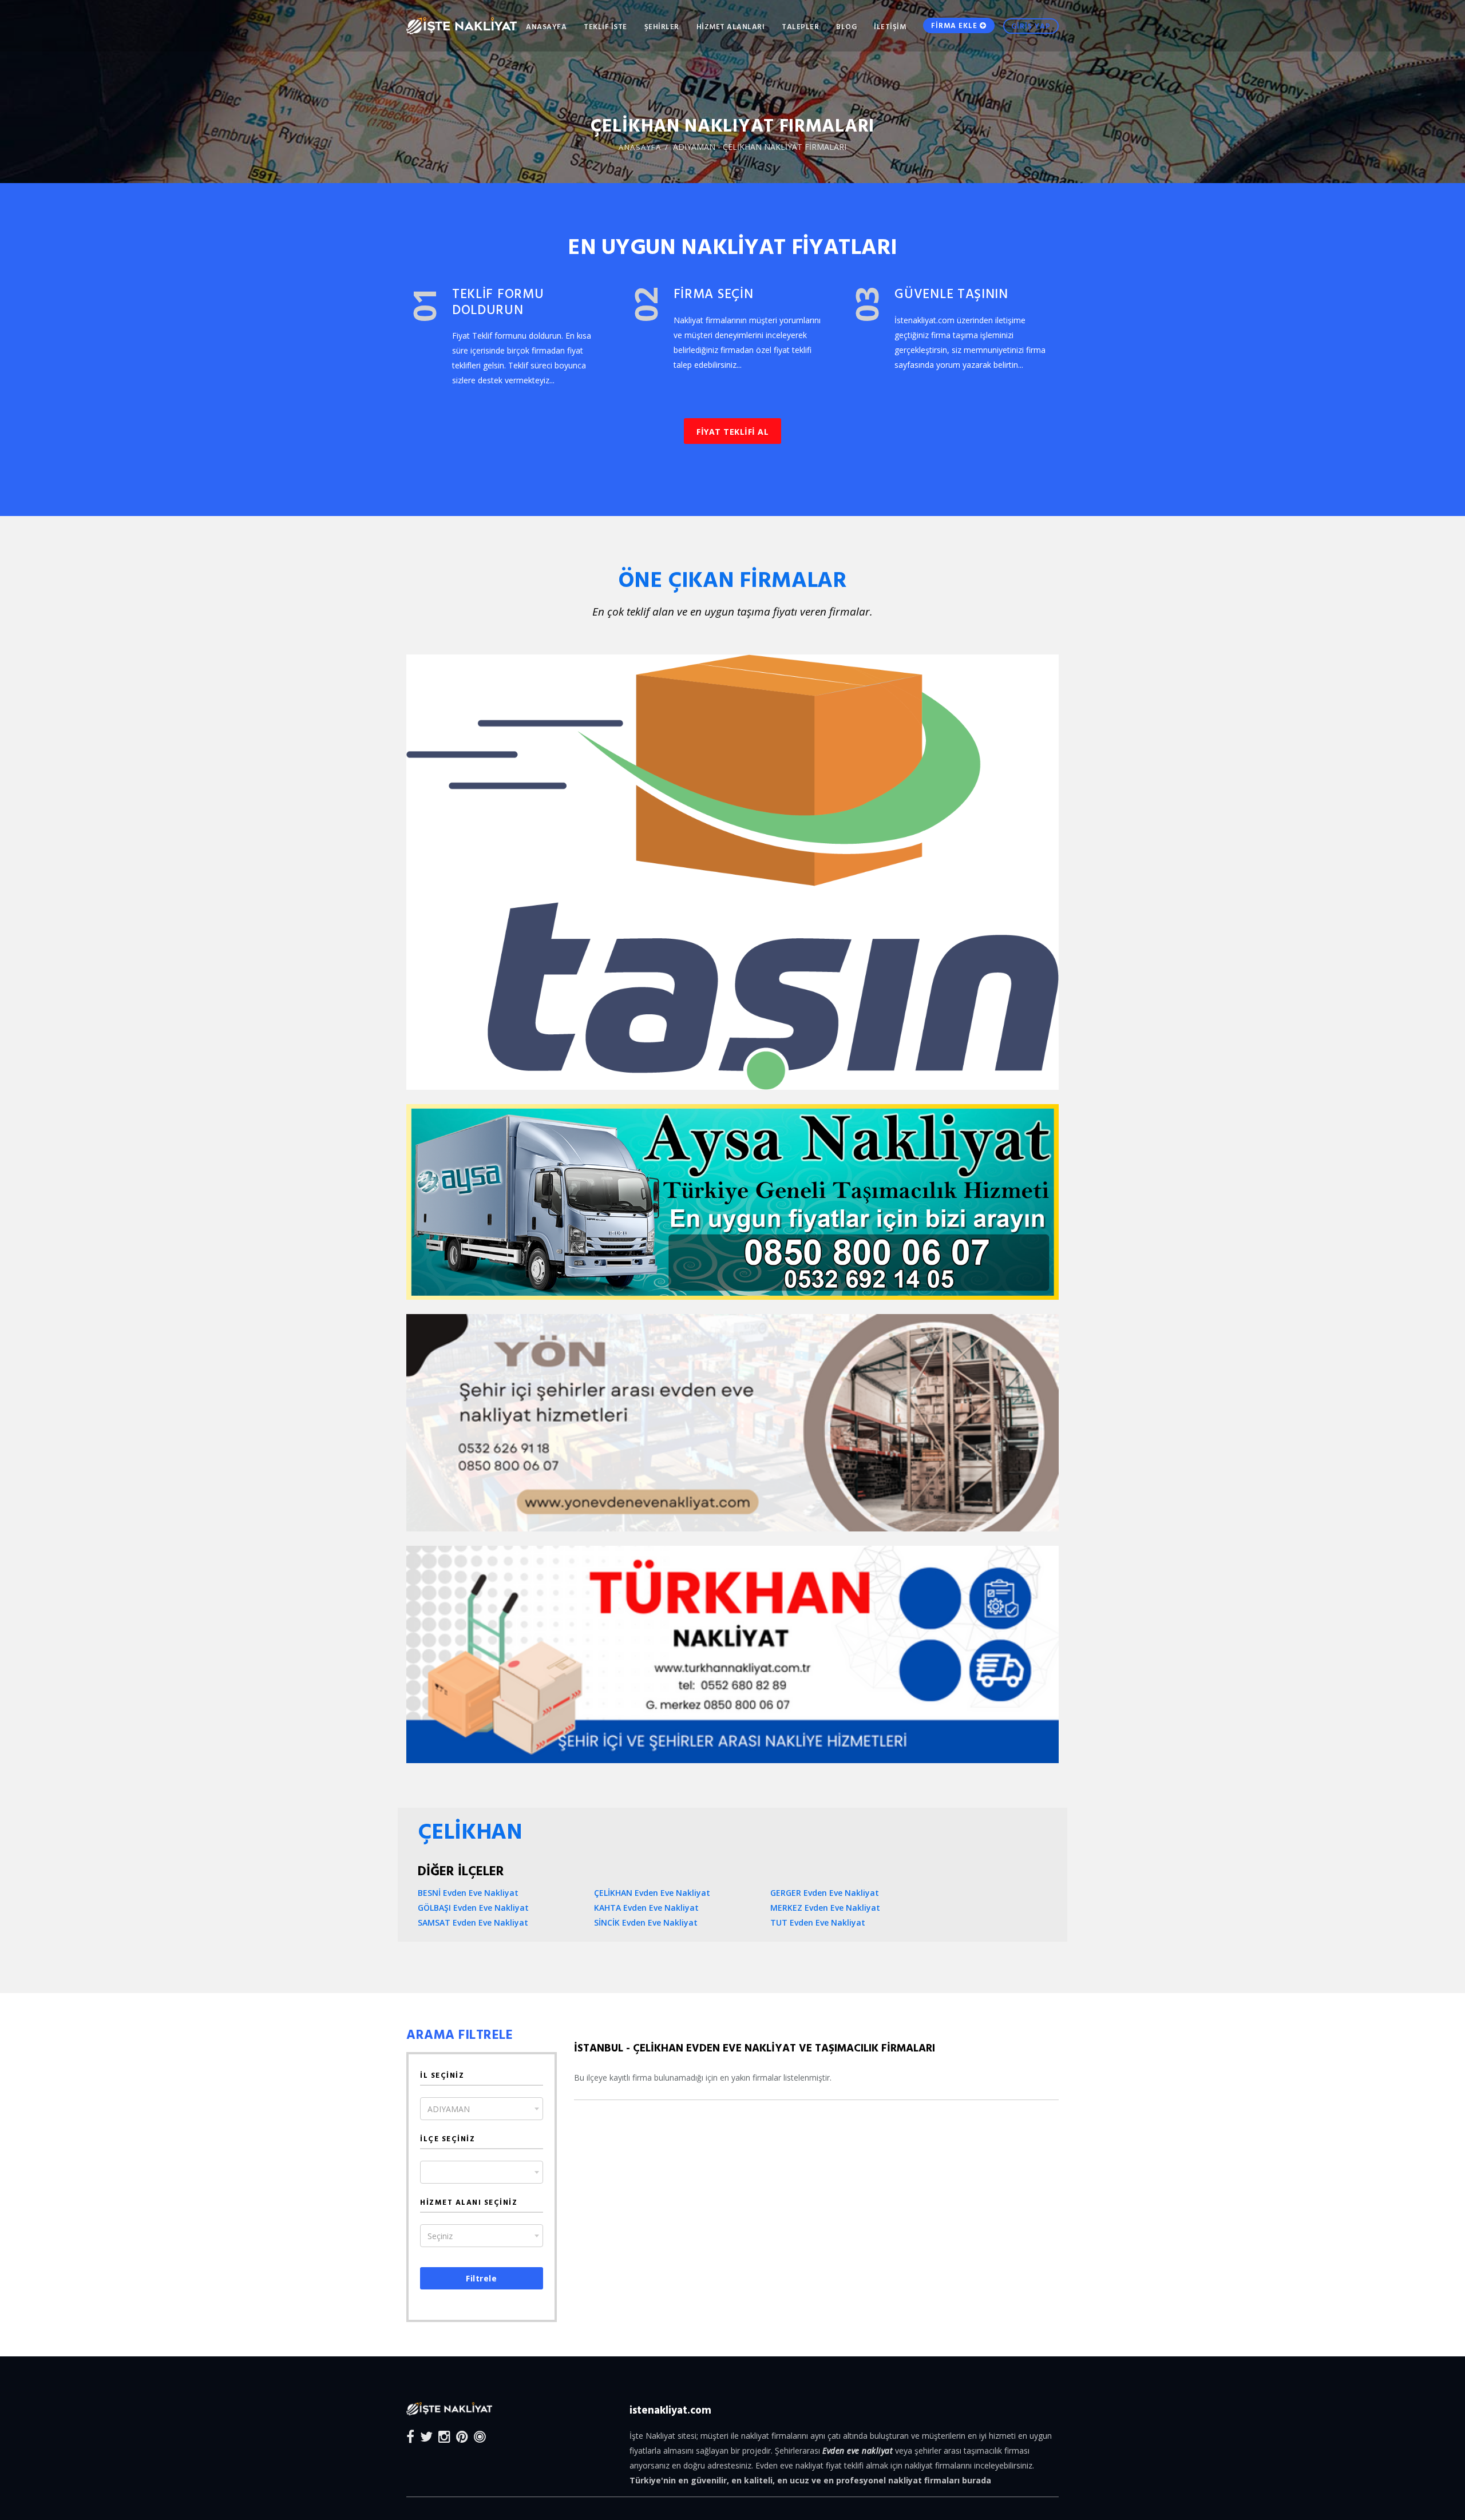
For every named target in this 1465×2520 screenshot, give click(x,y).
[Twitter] (426, 2436)
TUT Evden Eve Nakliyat (818, 1922)
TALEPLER (800, 26)
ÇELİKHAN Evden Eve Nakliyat (652, 1893)
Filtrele (481, 2278)
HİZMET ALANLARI (731, 26)
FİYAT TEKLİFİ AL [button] (732, 432)
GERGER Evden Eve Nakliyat (825, 1893)
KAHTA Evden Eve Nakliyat (646, 1908)
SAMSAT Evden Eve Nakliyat (473, 1922)
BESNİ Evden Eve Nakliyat (468, 1893)
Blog (846, 26)
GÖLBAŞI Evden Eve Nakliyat (473, 1908)
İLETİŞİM (890, 26)
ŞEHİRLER (662, 26)
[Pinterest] (462, 2436)
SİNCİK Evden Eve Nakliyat (646, 1922)
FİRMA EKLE (955, 25)
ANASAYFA (546, 26)
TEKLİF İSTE (605, 26)
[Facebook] (410, 2436)
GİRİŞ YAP (1031, 26)
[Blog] (480, 2436)
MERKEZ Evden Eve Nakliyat (825, 1908)
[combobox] (482, 2109)
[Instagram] (444, 2436)
